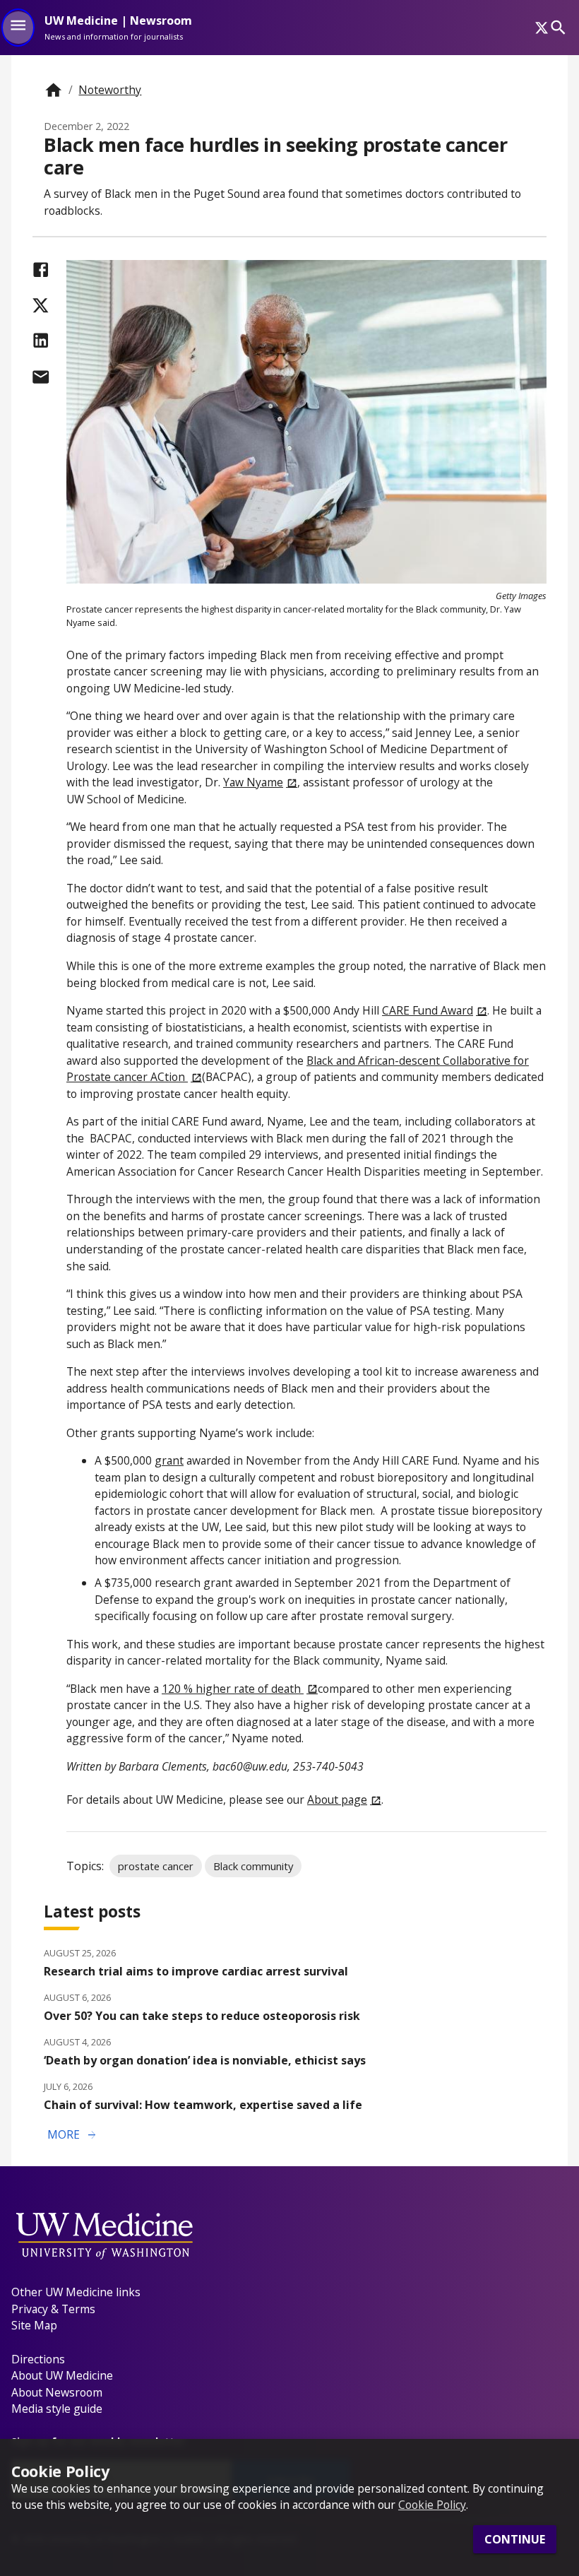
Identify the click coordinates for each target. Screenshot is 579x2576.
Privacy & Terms (53, 2309)
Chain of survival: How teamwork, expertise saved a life (203, 2105)
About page (337, 1800)
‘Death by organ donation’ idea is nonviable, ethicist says (205, 2060)
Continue (515, 2539)
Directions (38, 2359)
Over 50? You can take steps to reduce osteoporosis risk (202, 2016)
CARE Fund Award (428, 1010)
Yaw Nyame (253, 782)
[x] (542, 28)
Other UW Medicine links (76, 2292)
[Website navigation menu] (18, 28)
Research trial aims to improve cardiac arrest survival (196, 1971)
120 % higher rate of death (233, 1689)
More (73, 2135)
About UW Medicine (62, 2375)
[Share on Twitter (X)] (41, 306)
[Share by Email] (41, 377)
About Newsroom (57, 2392)
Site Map (34, 2325)
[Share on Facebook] (41, 270)
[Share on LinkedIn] (41, 340)
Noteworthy (110, 90)
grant (169, 1460)
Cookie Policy (432, 2505)
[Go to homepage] (53, 90)
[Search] (558, 27)
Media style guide (57, 2409)
